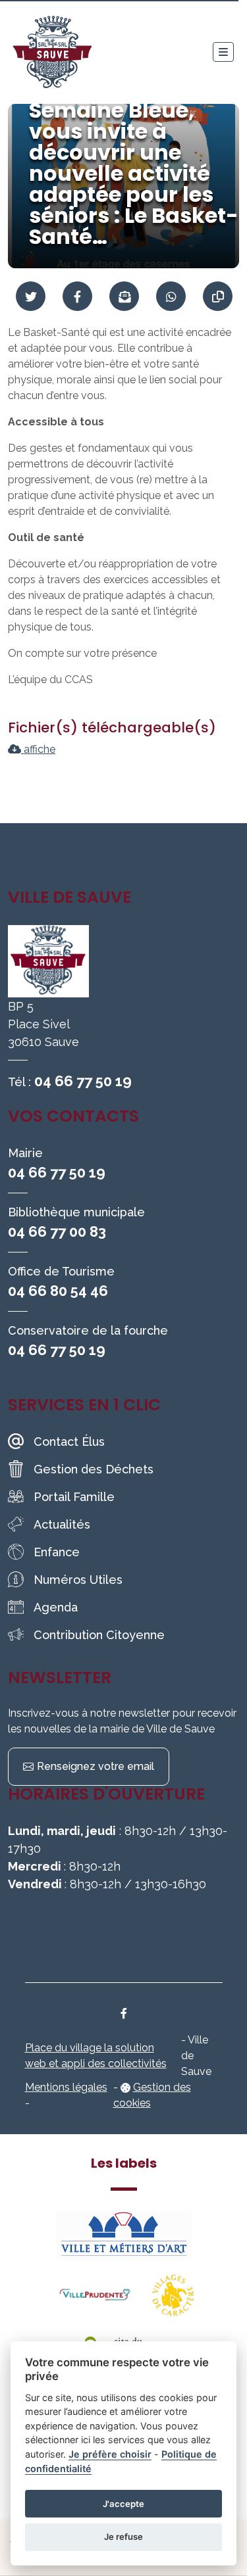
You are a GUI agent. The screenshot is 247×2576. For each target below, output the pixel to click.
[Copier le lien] (218, 296)
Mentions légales (66, 2087)
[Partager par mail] (124, 296)
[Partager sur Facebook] (77, 296)
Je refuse (123, 2537)
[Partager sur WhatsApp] (171, 296)
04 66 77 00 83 (57, 1231)
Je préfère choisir (110, 2454)
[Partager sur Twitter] (31, 296)
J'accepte (123, 2504)
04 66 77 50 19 (83, 1081)
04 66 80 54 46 (58, 1291)
